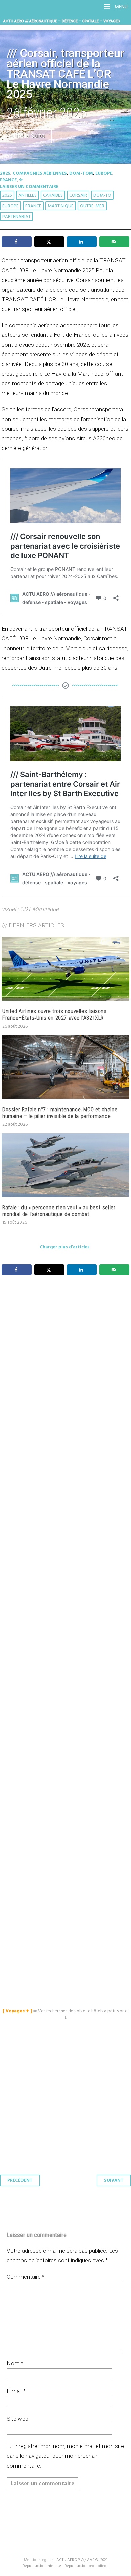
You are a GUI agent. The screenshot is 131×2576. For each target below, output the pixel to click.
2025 (5, 174)
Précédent (20, 2180)
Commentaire (26, 2277)
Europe (104, 174)
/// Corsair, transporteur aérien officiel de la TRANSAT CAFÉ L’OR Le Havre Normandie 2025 (65, 74)
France (8, 180)
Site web (17, 2419)
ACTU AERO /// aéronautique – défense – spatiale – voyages (62, 21)
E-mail (16, 2391)
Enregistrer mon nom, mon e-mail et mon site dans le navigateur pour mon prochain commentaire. (65, 2456)
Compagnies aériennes (40, 174)
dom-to (102, 195)
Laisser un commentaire (29, 187)
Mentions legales (39, 2560)
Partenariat (16, 217)
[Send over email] (114, 242)
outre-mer (92, 206)
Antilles (28, 195)
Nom (15, 2363)
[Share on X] (49, 242)
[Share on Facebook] (17, 242)
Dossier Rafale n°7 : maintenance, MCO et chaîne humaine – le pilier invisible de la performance (60, 1113)
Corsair (78, 195)
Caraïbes (53, 195)
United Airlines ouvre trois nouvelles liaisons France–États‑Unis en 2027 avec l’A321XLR (55, 1015)
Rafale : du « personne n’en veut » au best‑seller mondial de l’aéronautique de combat (59, 1211)
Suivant (114, 2180)
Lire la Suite (29, 136)
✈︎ (21, 180)
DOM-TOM (81, 174)
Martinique (61, 206)
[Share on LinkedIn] (82, 242)
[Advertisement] (67, 1575)
